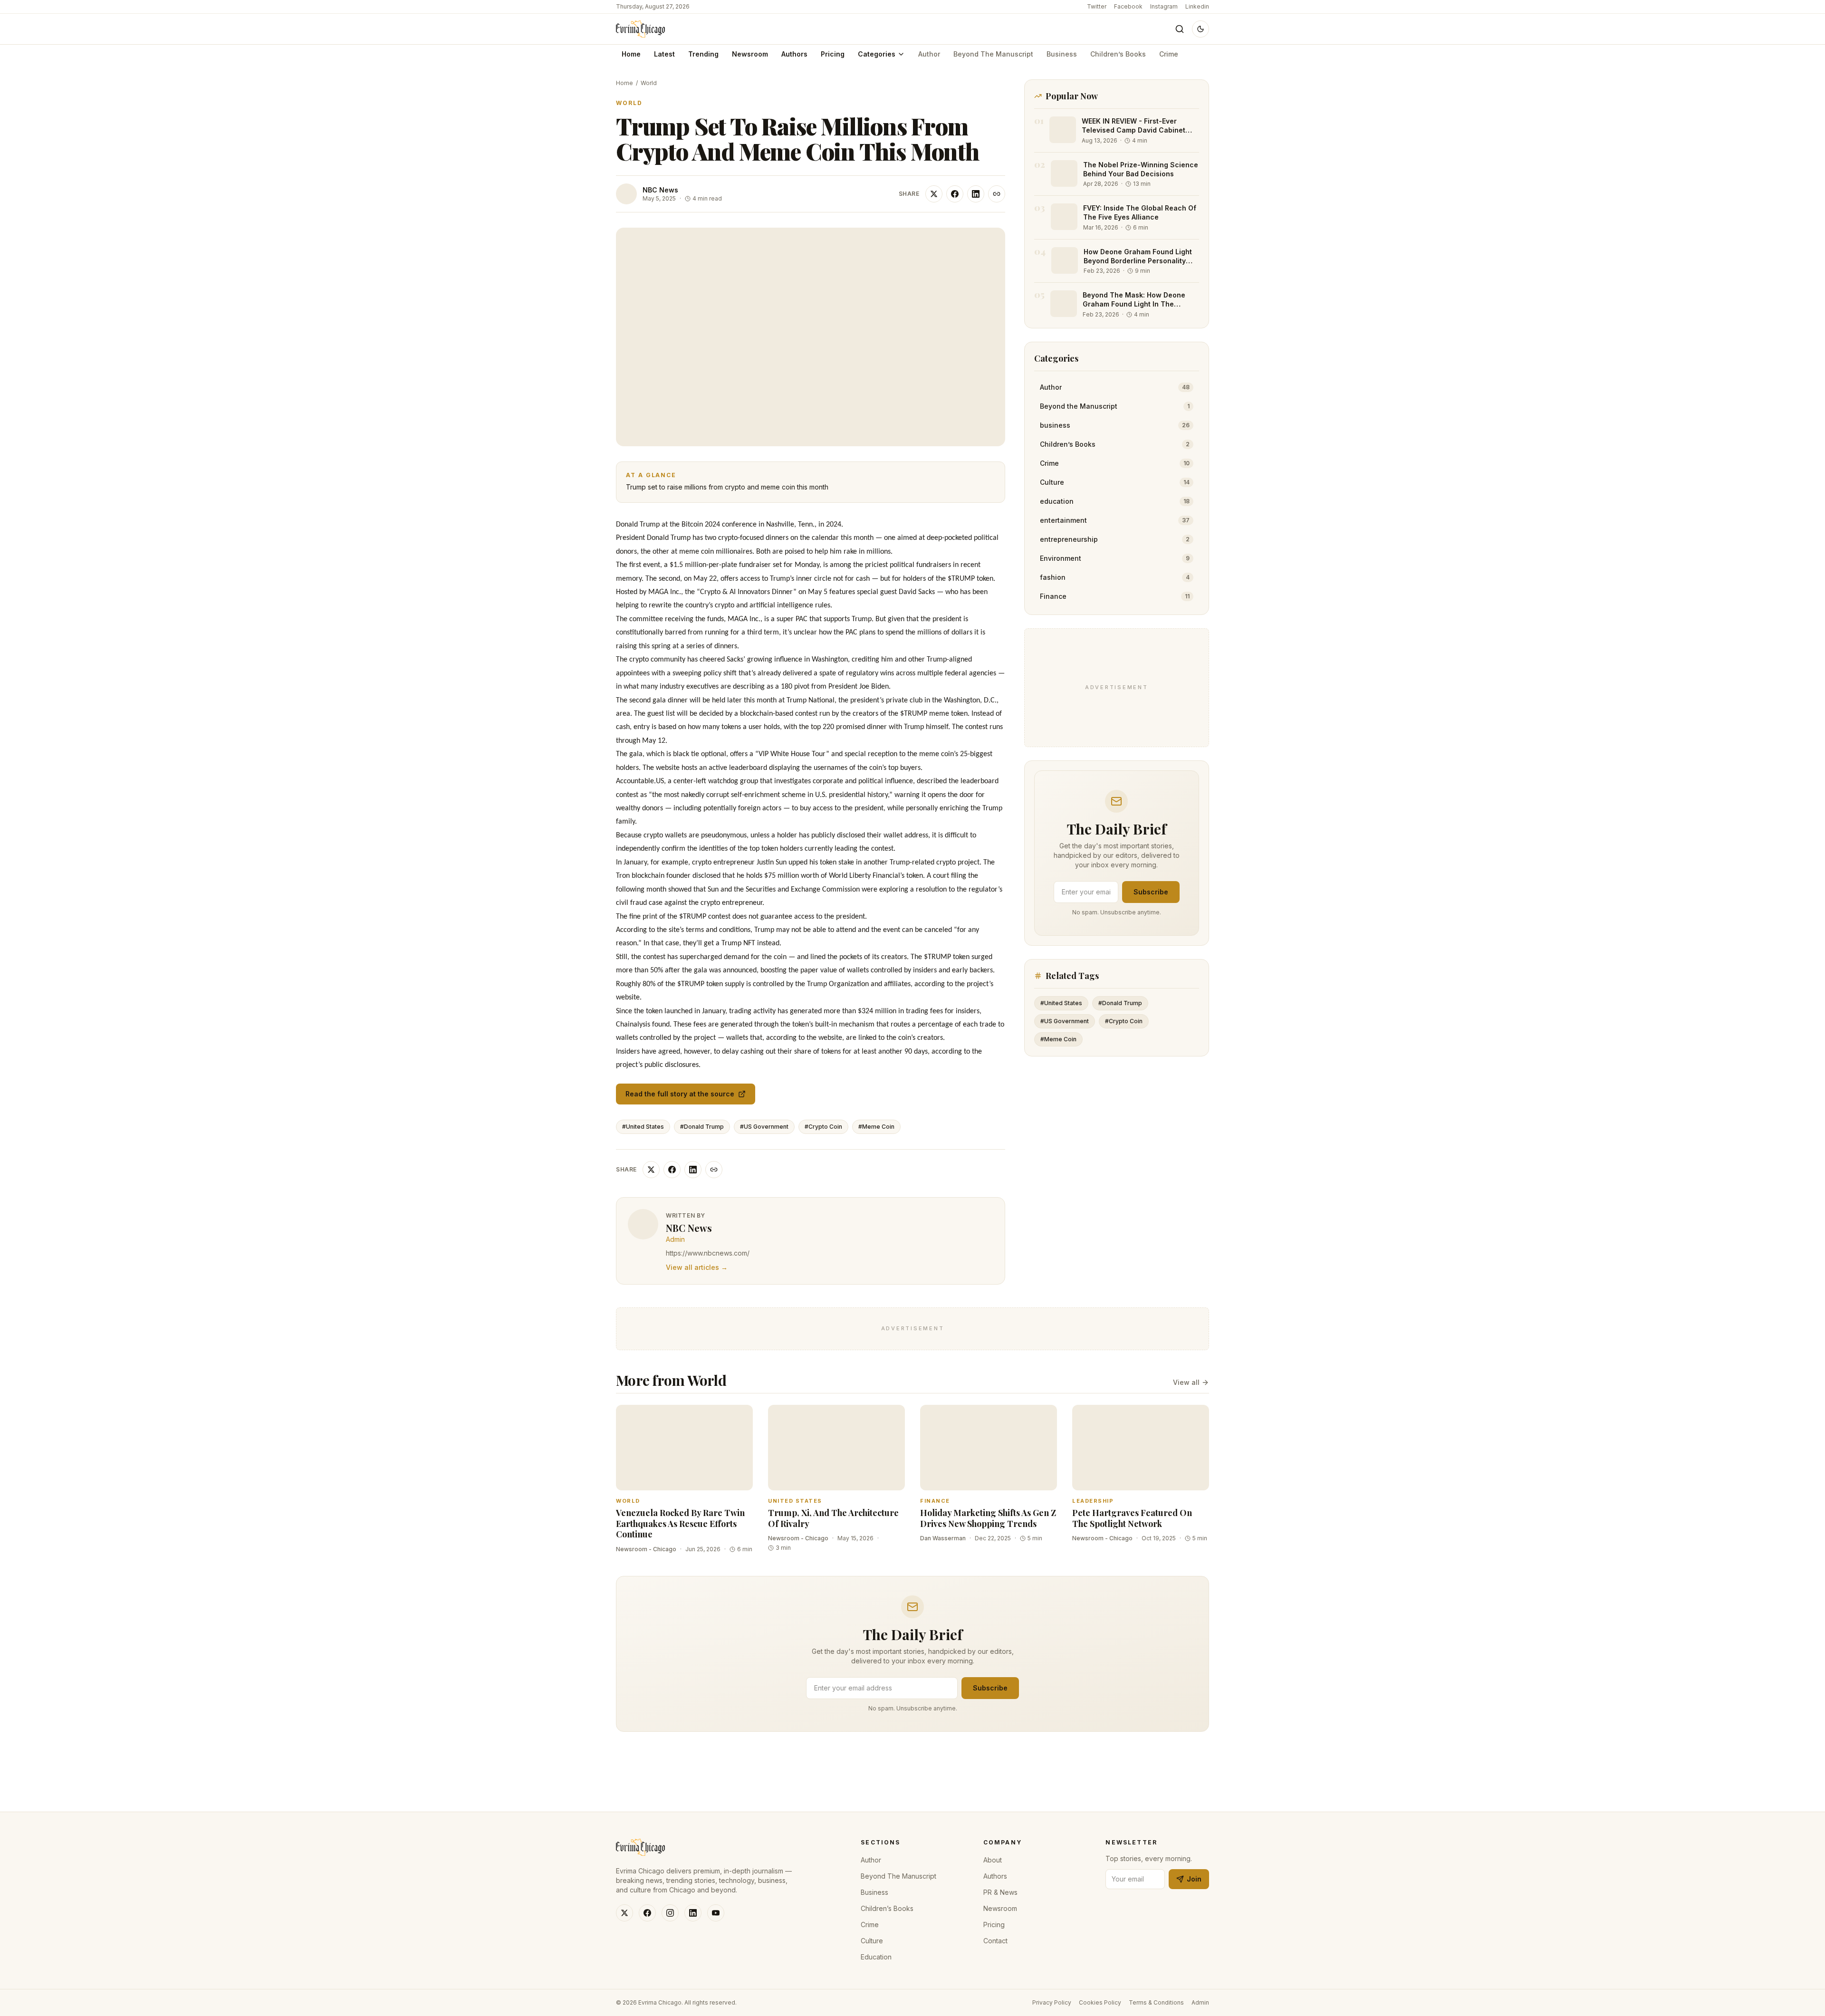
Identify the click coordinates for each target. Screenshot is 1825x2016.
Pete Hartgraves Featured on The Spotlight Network (1132, 1518)
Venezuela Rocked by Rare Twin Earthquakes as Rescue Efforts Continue (680, 1523)
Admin (1200, 2002)
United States (795, 1501)
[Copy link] (997, 194)
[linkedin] (693, 1913)
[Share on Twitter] (934, 194)
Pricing (833, 54)
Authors (794, 54)
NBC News (660, 190)
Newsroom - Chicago (646, 1549)
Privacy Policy (1052, 2002)
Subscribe (1151, 892)
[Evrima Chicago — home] (640, 29)
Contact (995, 1941)
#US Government (764, 1127)
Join (1194, 1879)
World (649, 83)
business (1062, 54)
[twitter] (624, 1913)
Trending (703, 54)
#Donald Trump (702, 1127)
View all (1186, 1382)
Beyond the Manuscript (993, 54)
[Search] (1180, 29)
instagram (1164, 6)
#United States (643, 1127)
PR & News (1000, 1892)
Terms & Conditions (1156, 2002)
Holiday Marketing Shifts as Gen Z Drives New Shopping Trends (988, 1518)
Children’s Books (1118, 54)
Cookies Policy (1100, 2002)
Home (631, 54)
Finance (935, 1501)
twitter (1097, 6)
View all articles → (697, 1267)
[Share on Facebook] (955, 194)
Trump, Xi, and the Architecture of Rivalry (833, 1518)
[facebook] (647, 1913)
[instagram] (670, 1913)
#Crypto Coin (823, 1127)
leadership (1093, 1501)
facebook (1128, 6)
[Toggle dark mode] (1201, 29)
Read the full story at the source (680, 1094)
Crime (1169, 54)
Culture (872, 1941)
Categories (877, 54)
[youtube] (716, 1913)
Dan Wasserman (943, 1538)
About (993, 1860)
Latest (664, 54)
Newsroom (750, 54)
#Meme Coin (876, 1127)
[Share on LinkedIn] (976, 194)
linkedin (1197, 6)
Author (929, 54)
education (876, 1957)
